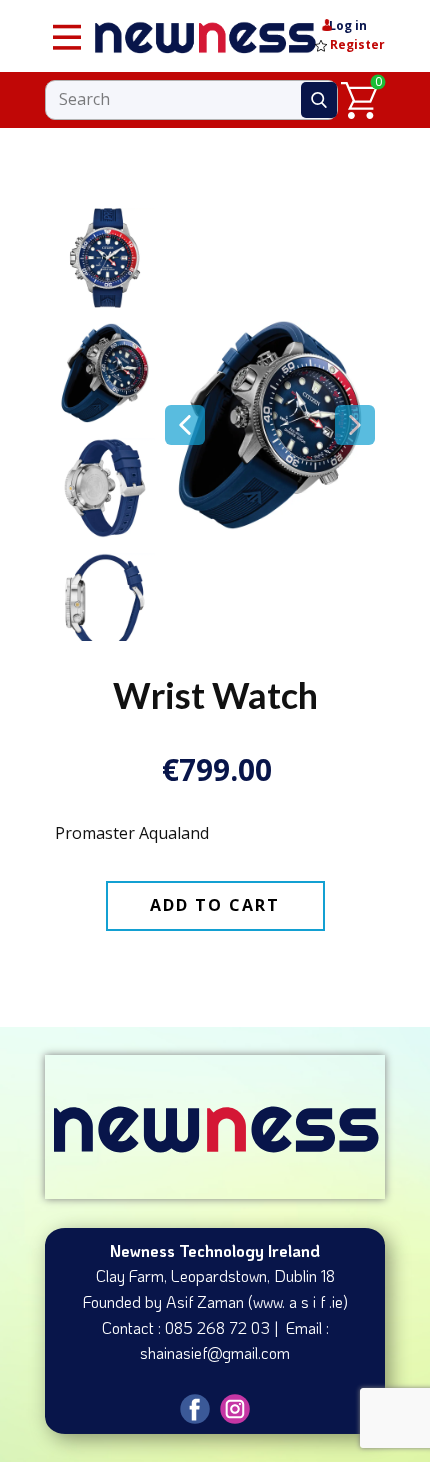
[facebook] (195, 1409)
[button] (185, 425)
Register (356, 44)
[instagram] (235, 1409)
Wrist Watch (215, 695)
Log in (348, 25)
